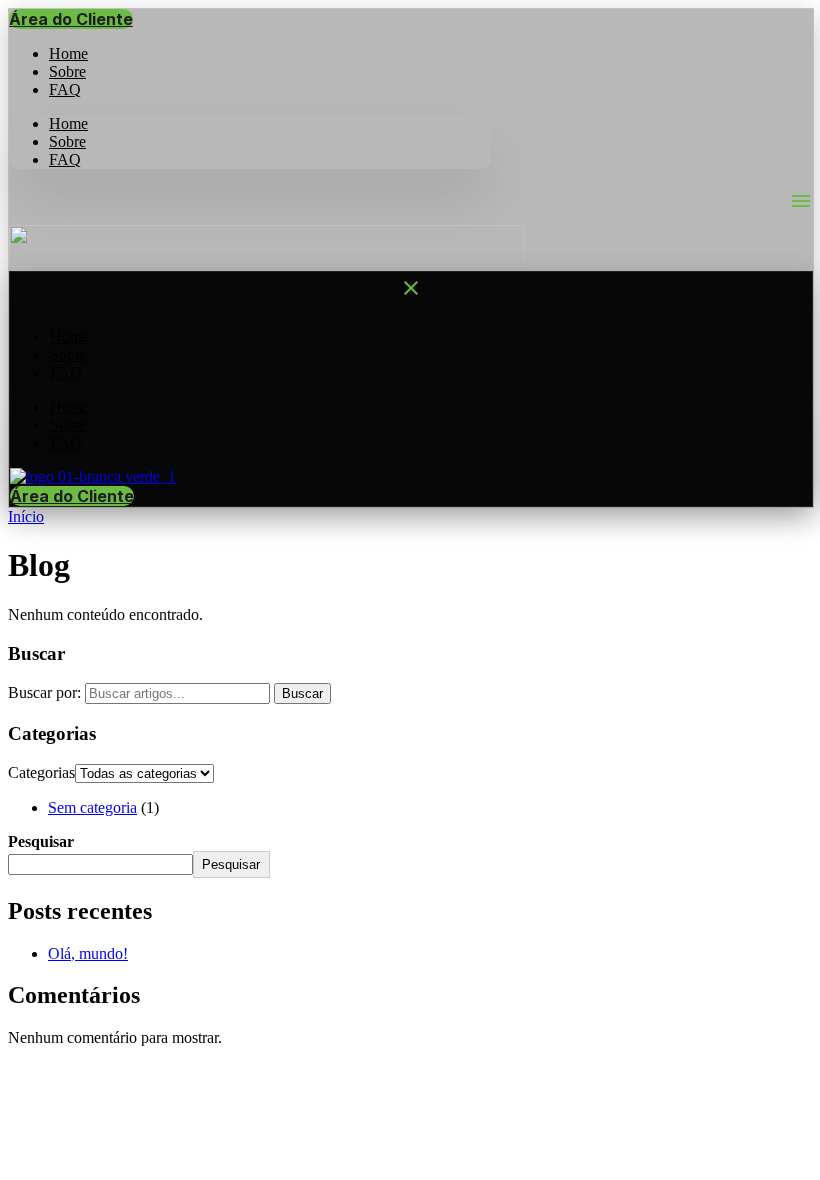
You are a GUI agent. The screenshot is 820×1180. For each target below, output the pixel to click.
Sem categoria (92, 807)
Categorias (41, 772)
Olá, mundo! (88, 953)
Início (26, 516)
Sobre (67, 141)
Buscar (302, 693)
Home (68, 123)
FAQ (65, 89)
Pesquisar (41, 841)
